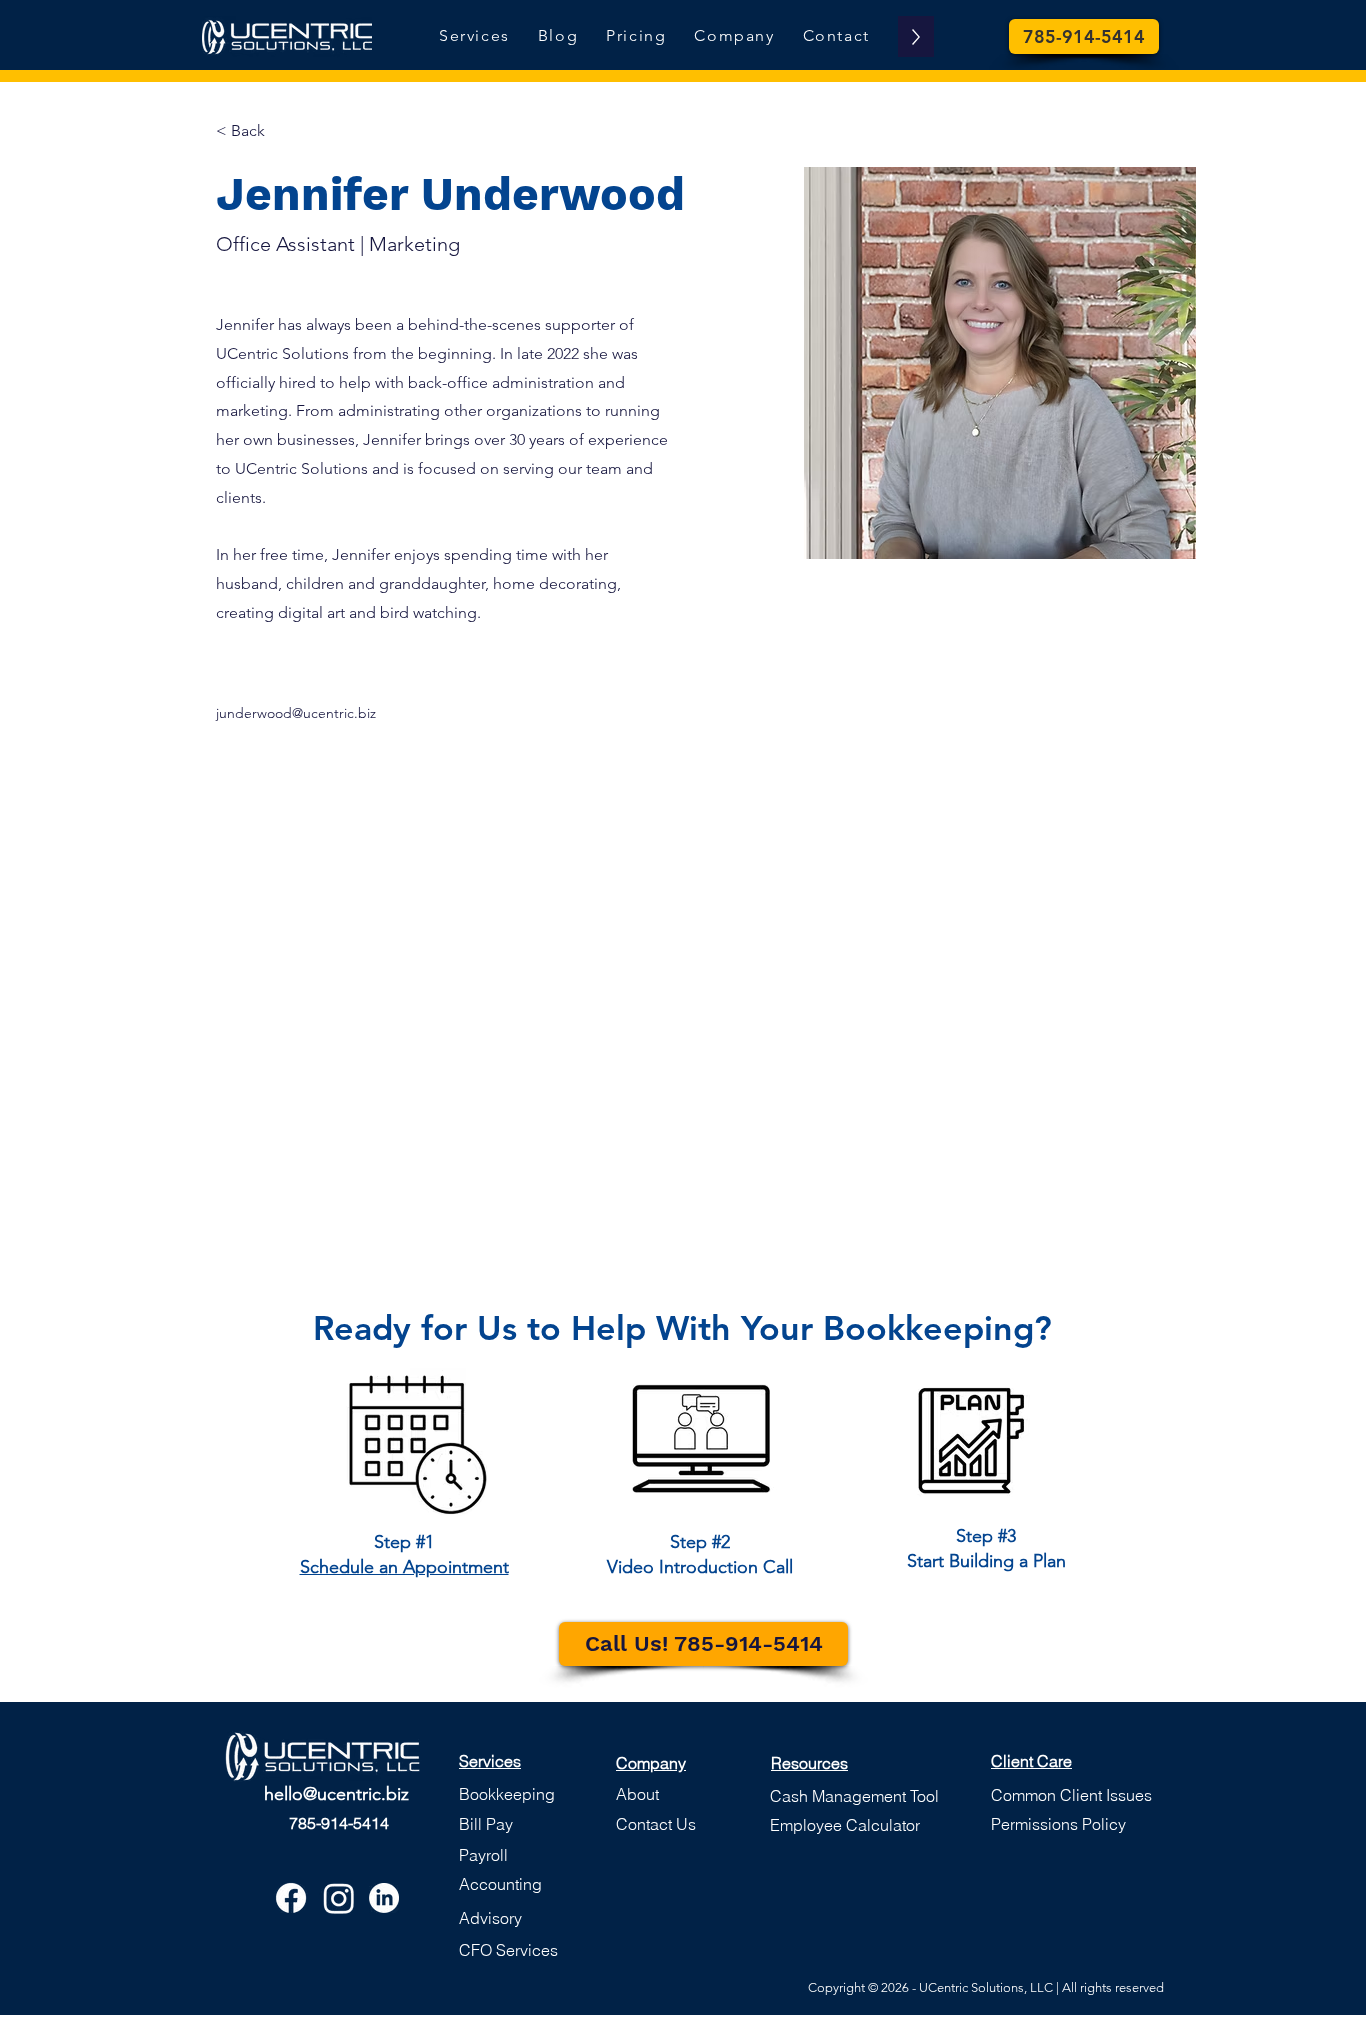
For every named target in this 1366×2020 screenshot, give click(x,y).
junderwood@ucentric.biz (296, 713)
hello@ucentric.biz (336, 1794)
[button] (507, 1794)
